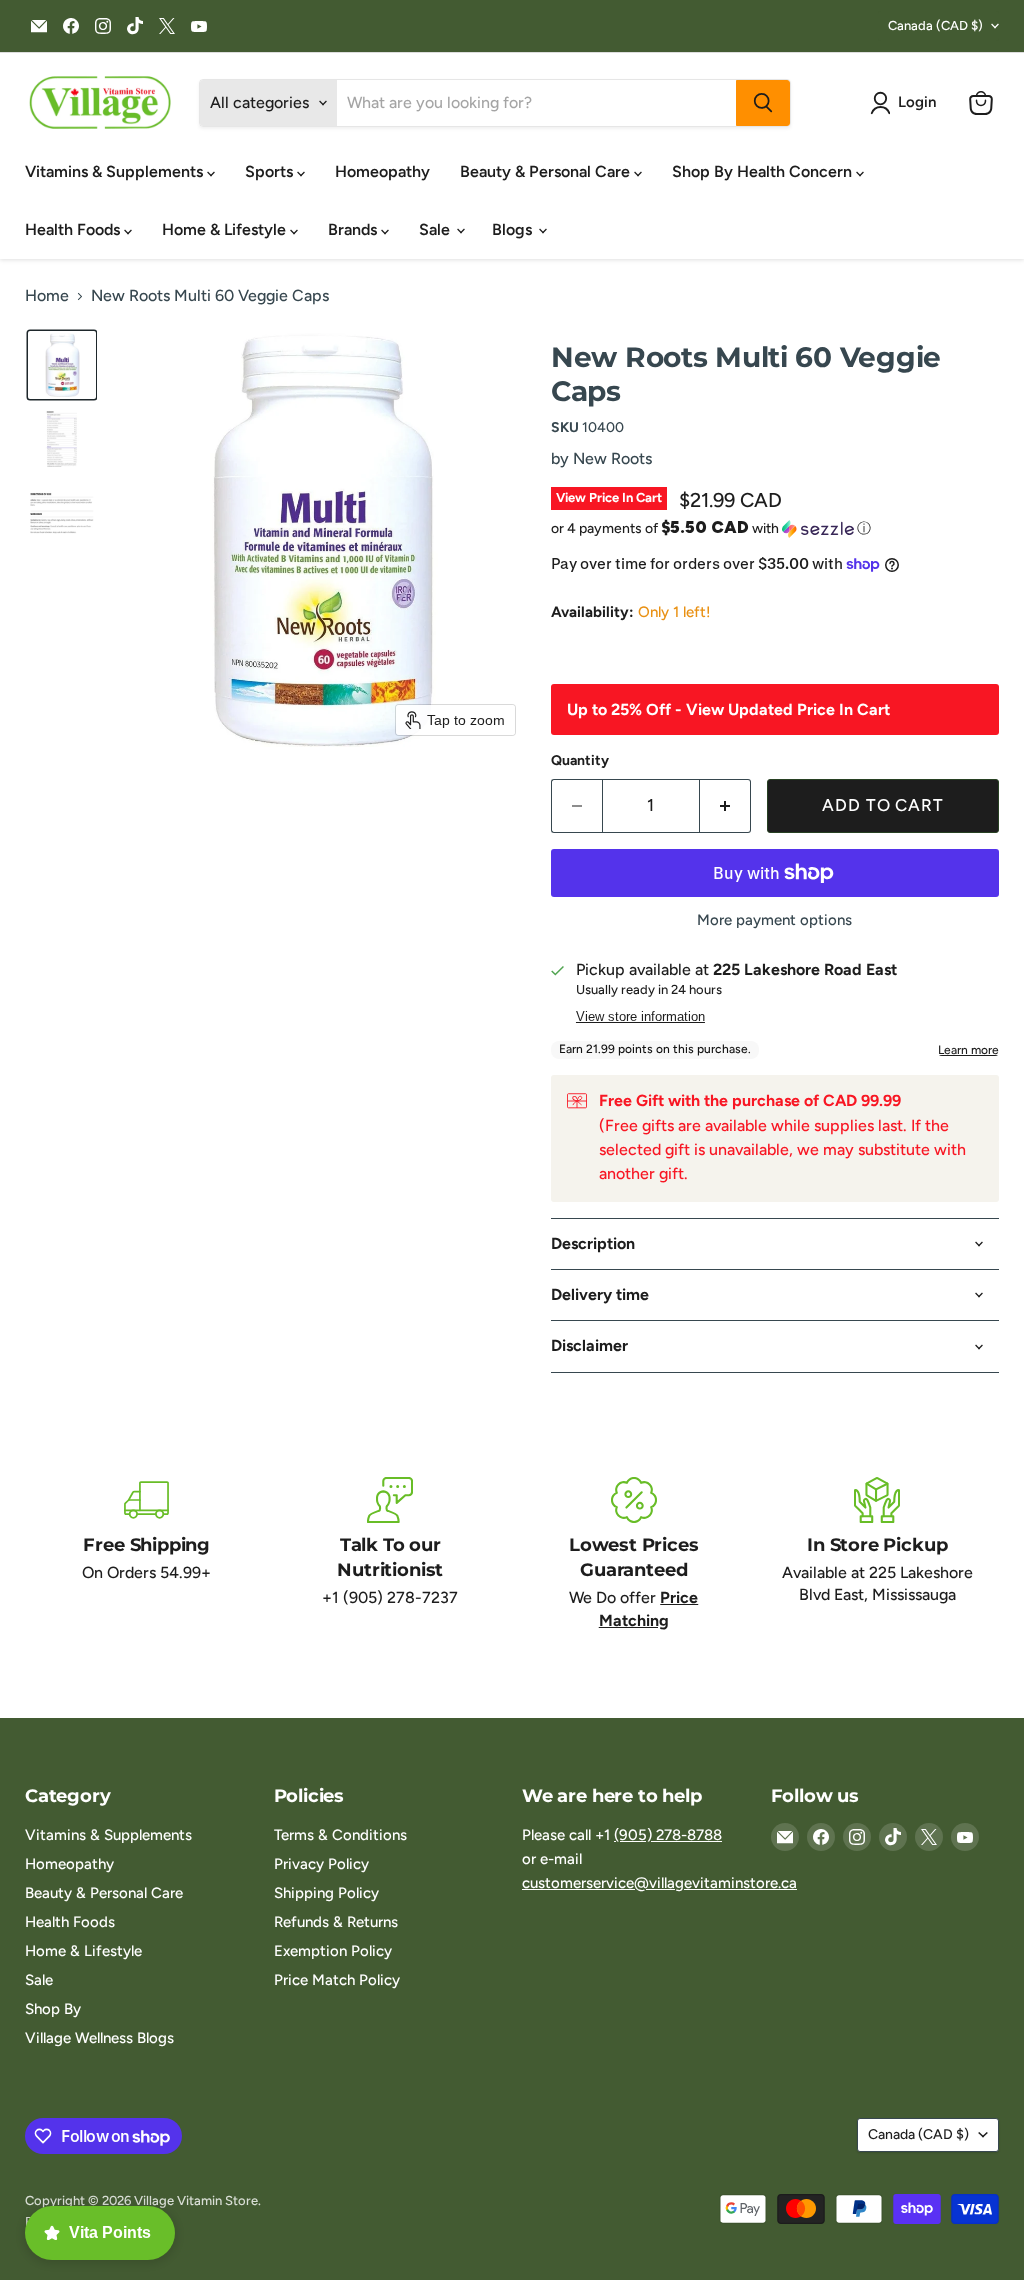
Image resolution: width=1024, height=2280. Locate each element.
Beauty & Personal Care (547, 171)
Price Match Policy (337, 1980)
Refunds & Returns (336, 1922)
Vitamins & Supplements (116, 171)
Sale (436, 229)
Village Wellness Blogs (99, 2038)
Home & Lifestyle (226, 229)
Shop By (53, 2009)
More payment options (774, 920)
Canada (935, 25)
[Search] (763, 103)
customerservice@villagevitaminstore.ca (659, 1883)
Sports (271, 171)
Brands (354, 229)
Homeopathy (382, 171)
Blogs (514, 229)
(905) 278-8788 (668, 1835)
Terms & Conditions (340, 1835)
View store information (640, 1017)
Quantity (580, 761)
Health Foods (74, 229)
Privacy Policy (321, 1864)
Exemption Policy (333, 1951)
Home (47, 296)
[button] (907, 103)
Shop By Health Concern (764, 171)
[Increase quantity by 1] (725, 806)
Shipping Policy (326, 1893)
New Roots (612, 458)
